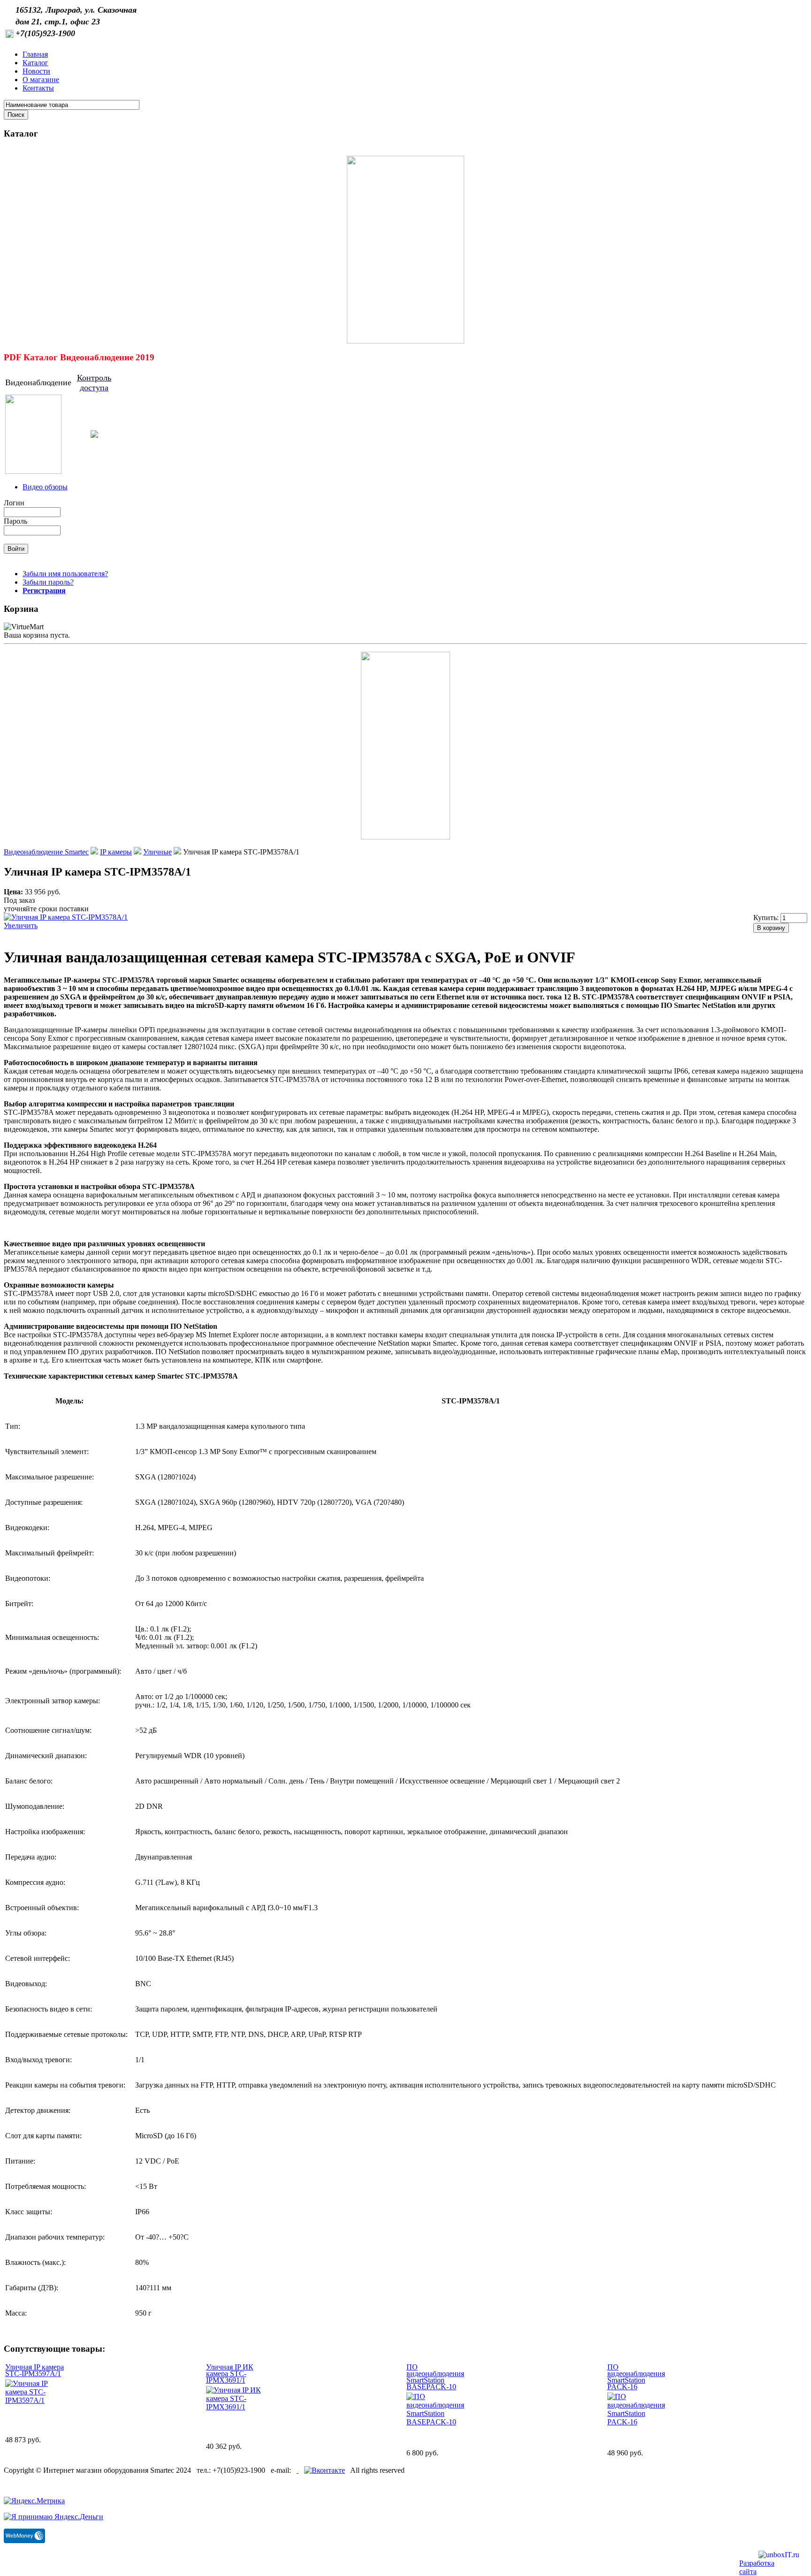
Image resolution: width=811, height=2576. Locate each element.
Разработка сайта (757, 2567)
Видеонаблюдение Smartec (46, 852)
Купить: (767, 918)
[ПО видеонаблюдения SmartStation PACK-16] (637, 2422)
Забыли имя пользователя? (65, 574)
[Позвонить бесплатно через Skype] (298, 2470)
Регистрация (44, 591)
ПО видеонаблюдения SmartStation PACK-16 (636, 2377)
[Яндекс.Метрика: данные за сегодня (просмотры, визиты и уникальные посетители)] (34, 2501)
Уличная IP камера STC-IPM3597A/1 (34, 2370)
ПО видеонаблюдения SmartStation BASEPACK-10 (435, 2377)
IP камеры (116, 852)
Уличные (157, 852)
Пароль (15, 521)
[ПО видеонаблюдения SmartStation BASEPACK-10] (436, 2422)
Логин (14, 503)
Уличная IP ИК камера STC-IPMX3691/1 (230, 2374)
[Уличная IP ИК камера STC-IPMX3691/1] (235, 2407)
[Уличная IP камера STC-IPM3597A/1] (34, 2400)
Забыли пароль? (48, 582)
